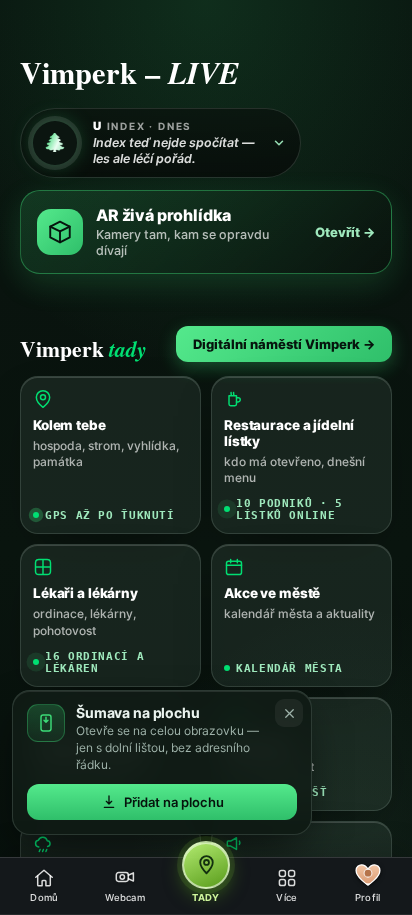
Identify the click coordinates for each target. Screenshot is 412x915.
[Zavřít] (289, 713)
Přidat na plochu (174, 802)
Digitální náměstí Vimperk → (284, 344)
